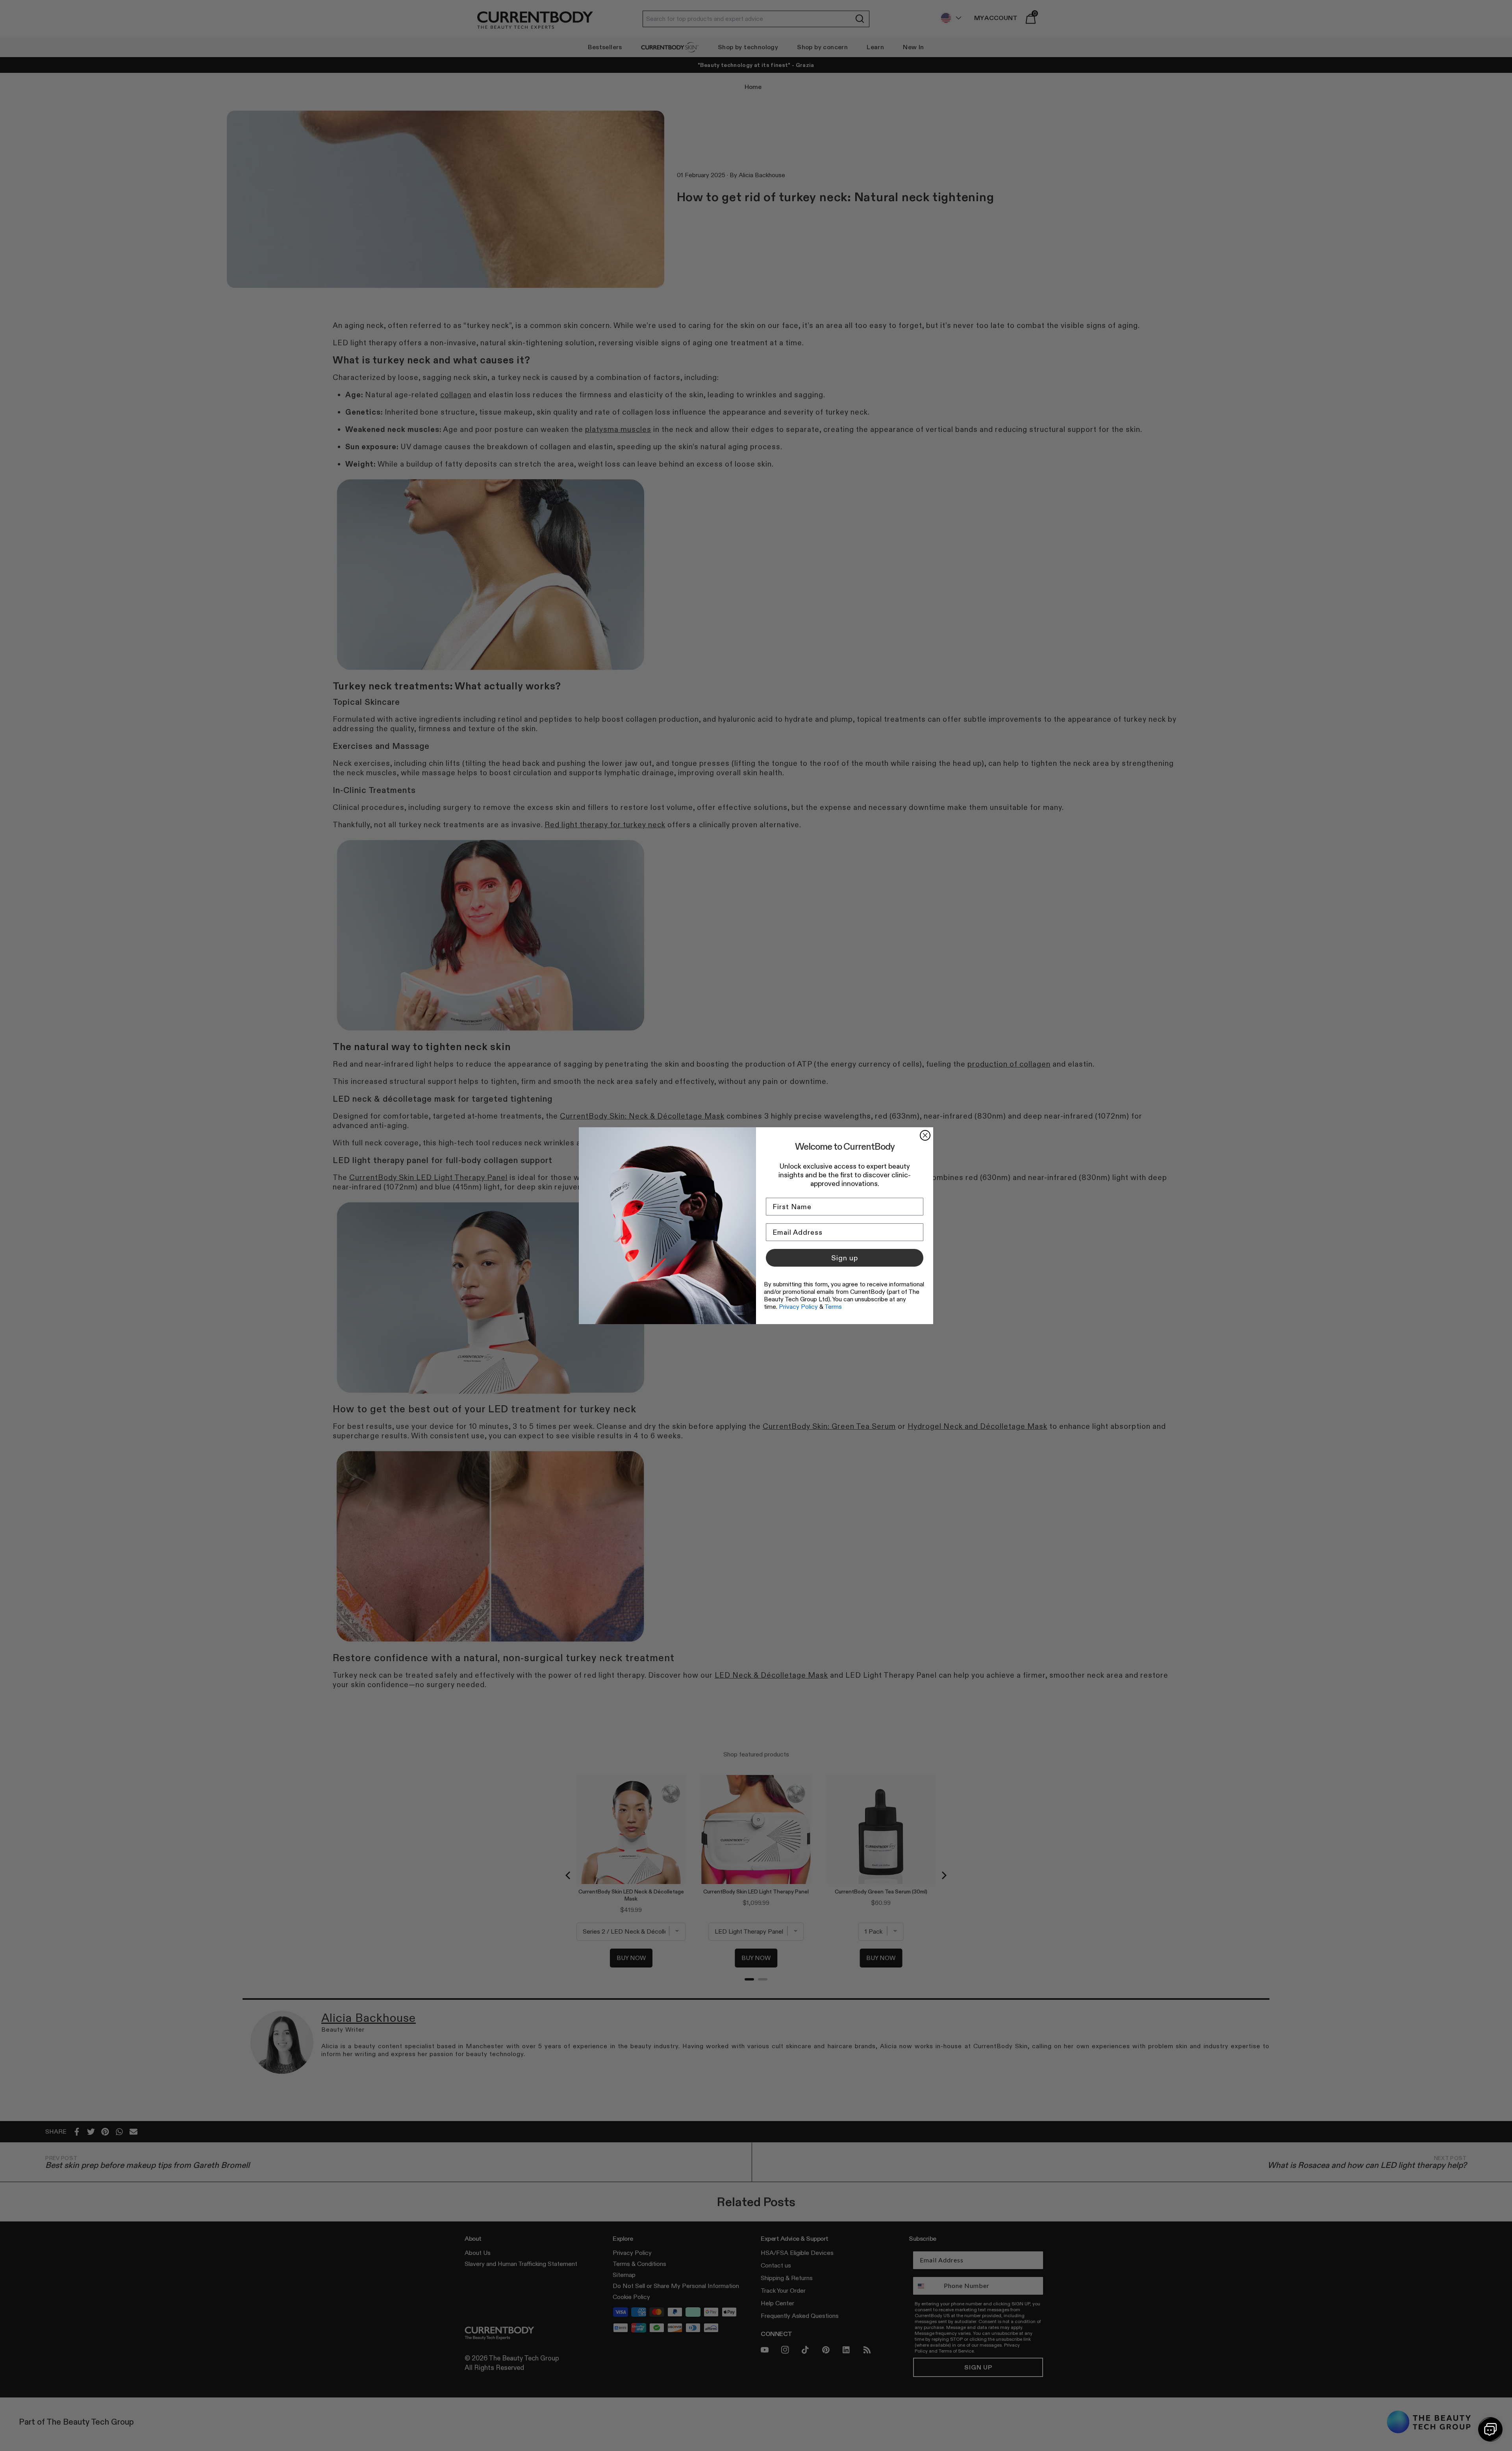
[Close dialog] (925, 1135)
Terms (833, 1307)
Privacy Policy (798, 1307)
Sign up (845, 1258)
